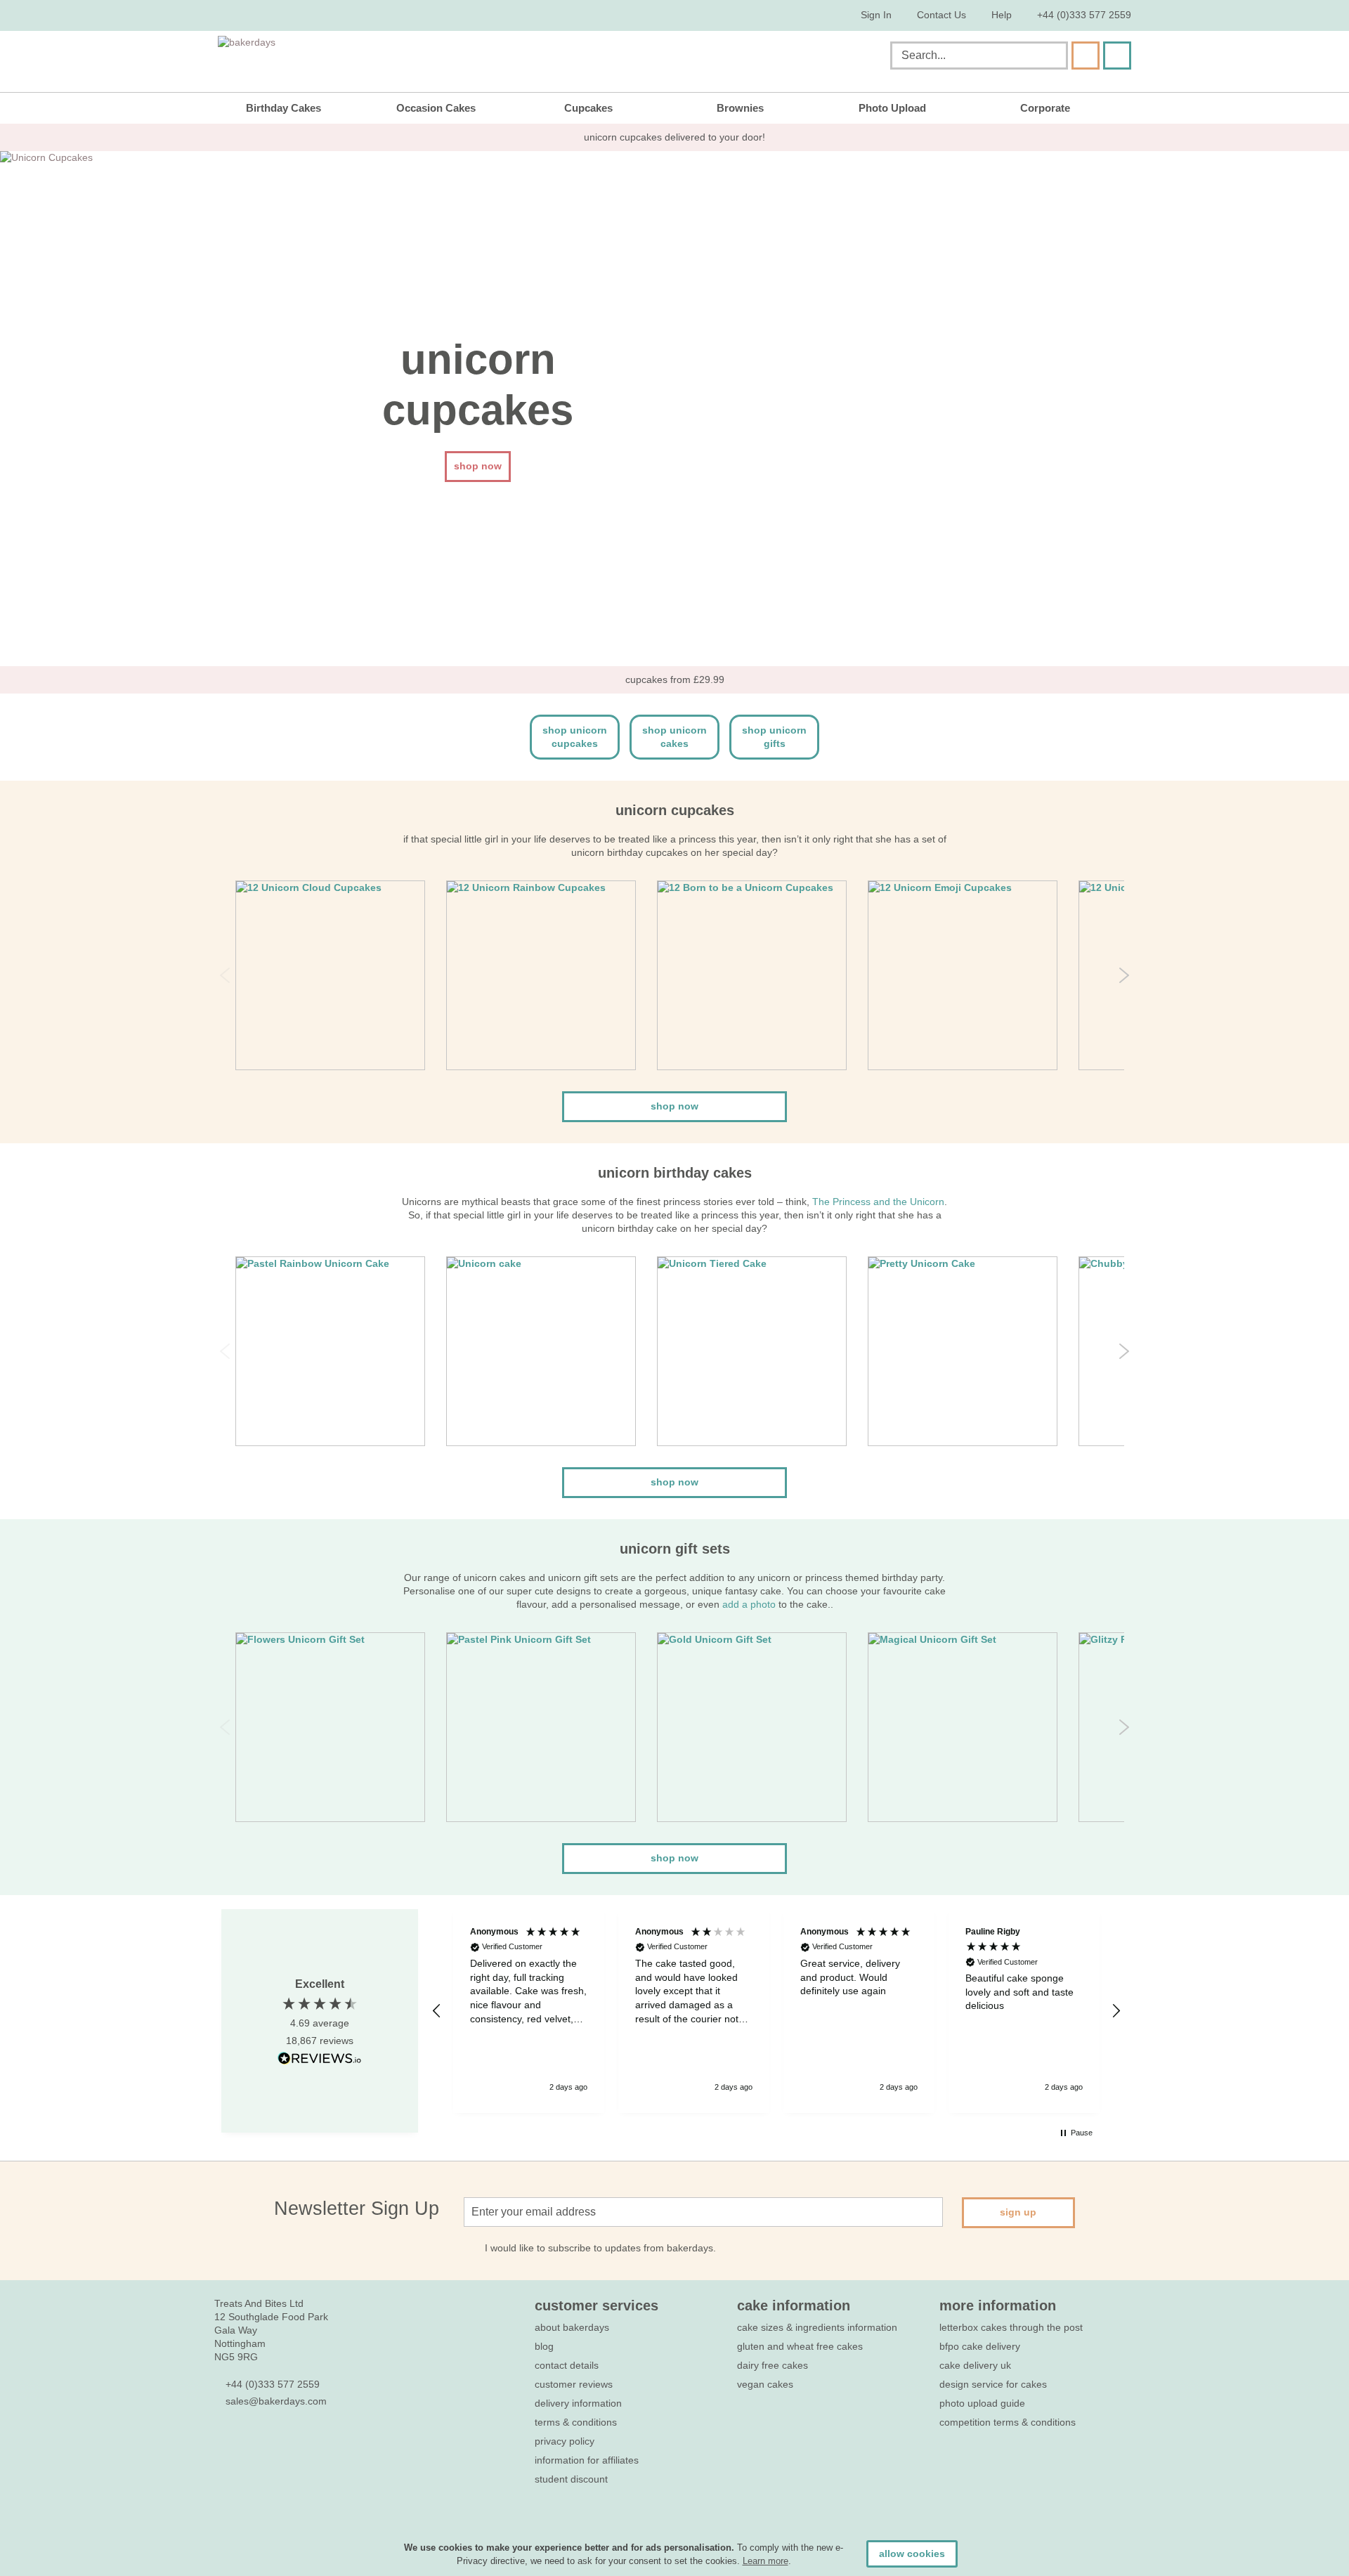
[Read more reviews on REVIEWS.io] (320, 2058)
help (1002, 15)
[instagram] (298, 2443)
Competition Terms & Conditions (1008, 2422)
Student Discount (571, 2479)
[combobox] (979, 56)
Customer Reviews (574, 2384)
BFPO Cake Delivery (980, 2346)
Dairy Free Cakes (773, 2365)
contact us (941, 15)
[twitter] (247, 2443)
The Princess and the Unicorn (878, 1202)
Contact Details (567, 2365)
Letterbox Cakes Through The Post (1011, 2327)
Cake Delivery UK (977, 2365)
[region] (776, 2011)
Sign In (876, 15)
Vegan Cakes (765, 2384)
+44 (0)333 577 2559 (1084, 15)
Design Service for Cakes (993, 2384)
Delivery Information (578, 2403)
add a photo (749, 1604)
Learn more (765, 2561)
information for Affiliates (587, 2460)
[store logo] (360, 58)
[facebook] (222, 2443)
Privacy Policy (565, 2441)
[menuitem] (294, 108)
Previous (225, 975)
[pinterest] (272, 2443)
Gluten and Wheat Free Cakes (800, 2346)
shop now (674, 1106)
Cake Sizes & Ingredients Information (817, 2327)
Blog (544, 2346)
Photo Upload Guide (982, 2403)
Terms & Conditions (576, 2422)
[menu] (674, 108)
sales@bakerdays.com (276, 2401)
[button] (437, 2011)
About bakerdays (572, 2327)
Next (1124, 975)
